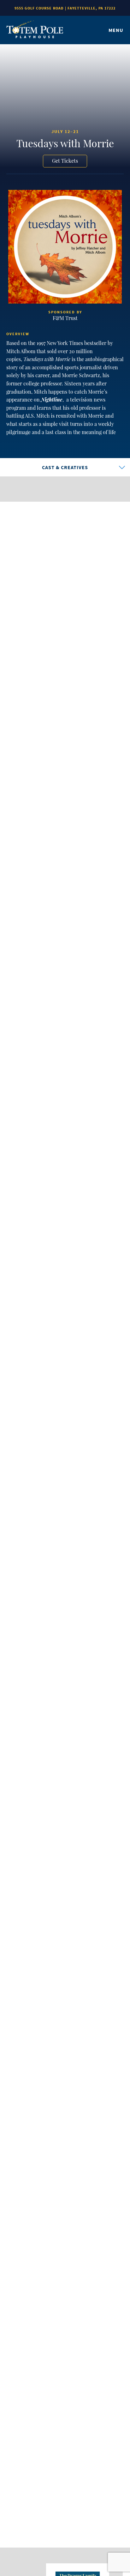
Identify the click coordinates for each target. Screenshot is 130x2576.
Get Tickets (65, 161)
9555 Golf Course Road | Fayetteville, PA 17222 (65, 8)
